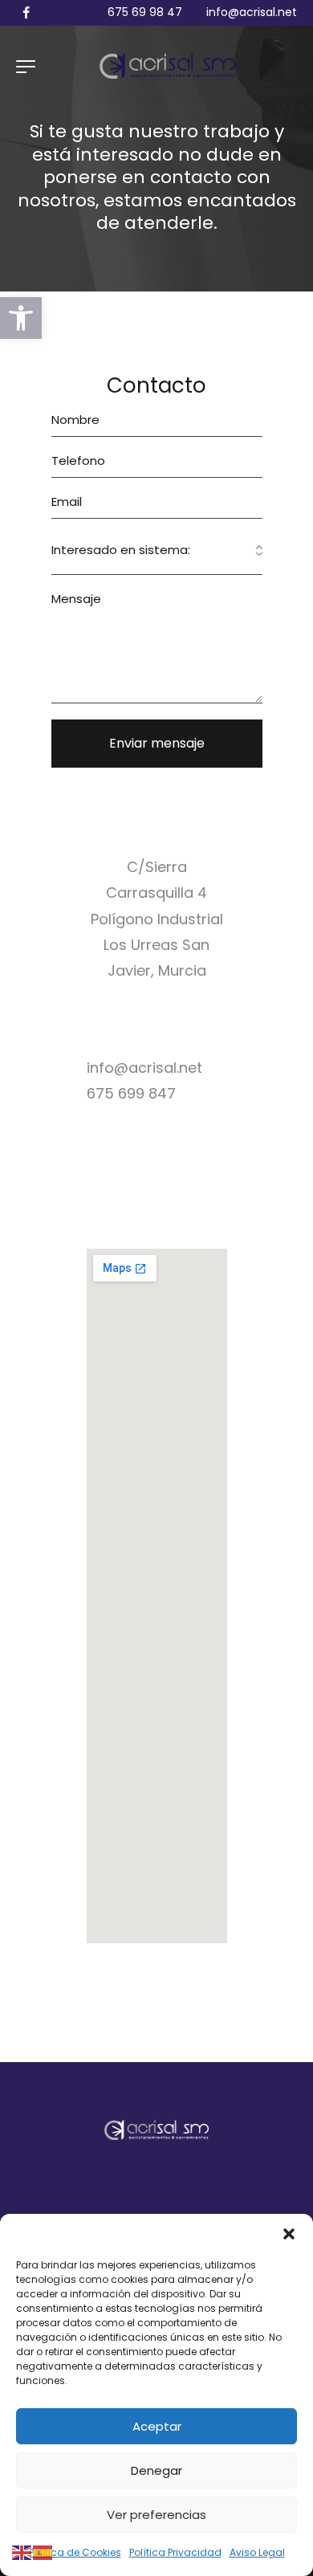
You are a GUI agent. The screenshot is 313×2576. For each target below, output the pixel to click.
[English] (22, 2552)
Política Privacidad (175, 2552)
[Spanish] (43, 2552)
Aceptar (157, 2426)
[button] (21, 318)
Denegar (156, 2470)
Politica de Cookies (75, 2552)
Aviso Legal (257, 2552)
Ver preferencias (156, 2515)
